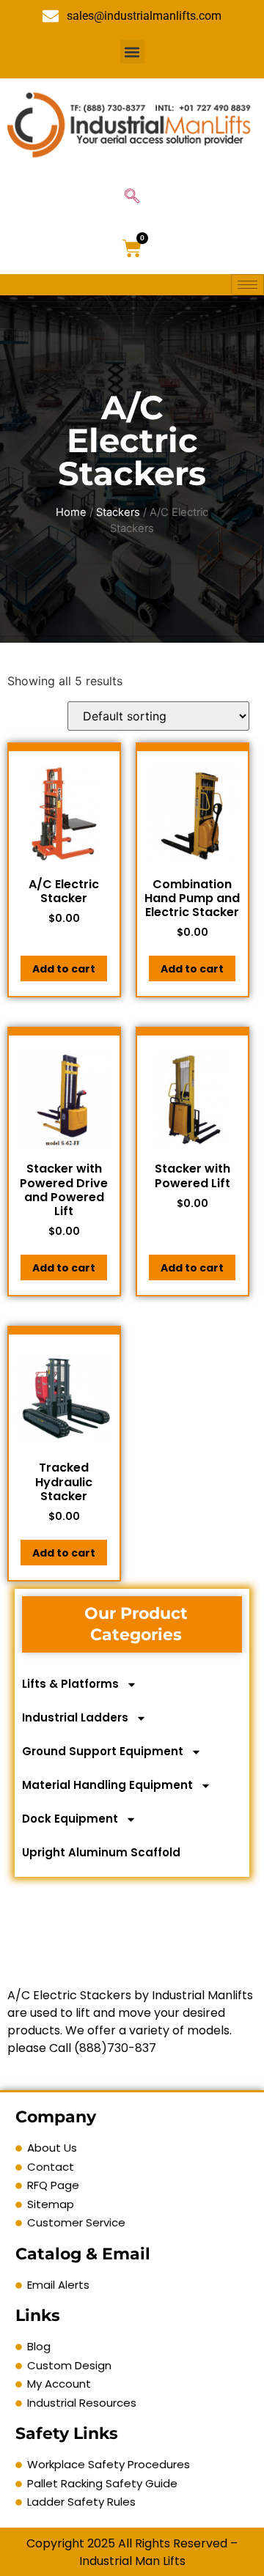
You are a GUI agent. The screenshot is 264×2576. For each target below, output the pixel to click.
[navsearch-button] (132, 197)
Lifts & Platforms (70, 1684)
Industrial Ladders (75, 1717)
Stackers (118, 512)
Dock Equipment (70, 1819)
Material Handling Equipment (107, 1785)
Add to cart (64, 969)
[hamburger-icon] (247, 285)
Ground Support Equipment (103, 1751)
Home (71, 512)
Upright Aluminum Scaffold (101, 1852)
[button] (132, 52)
